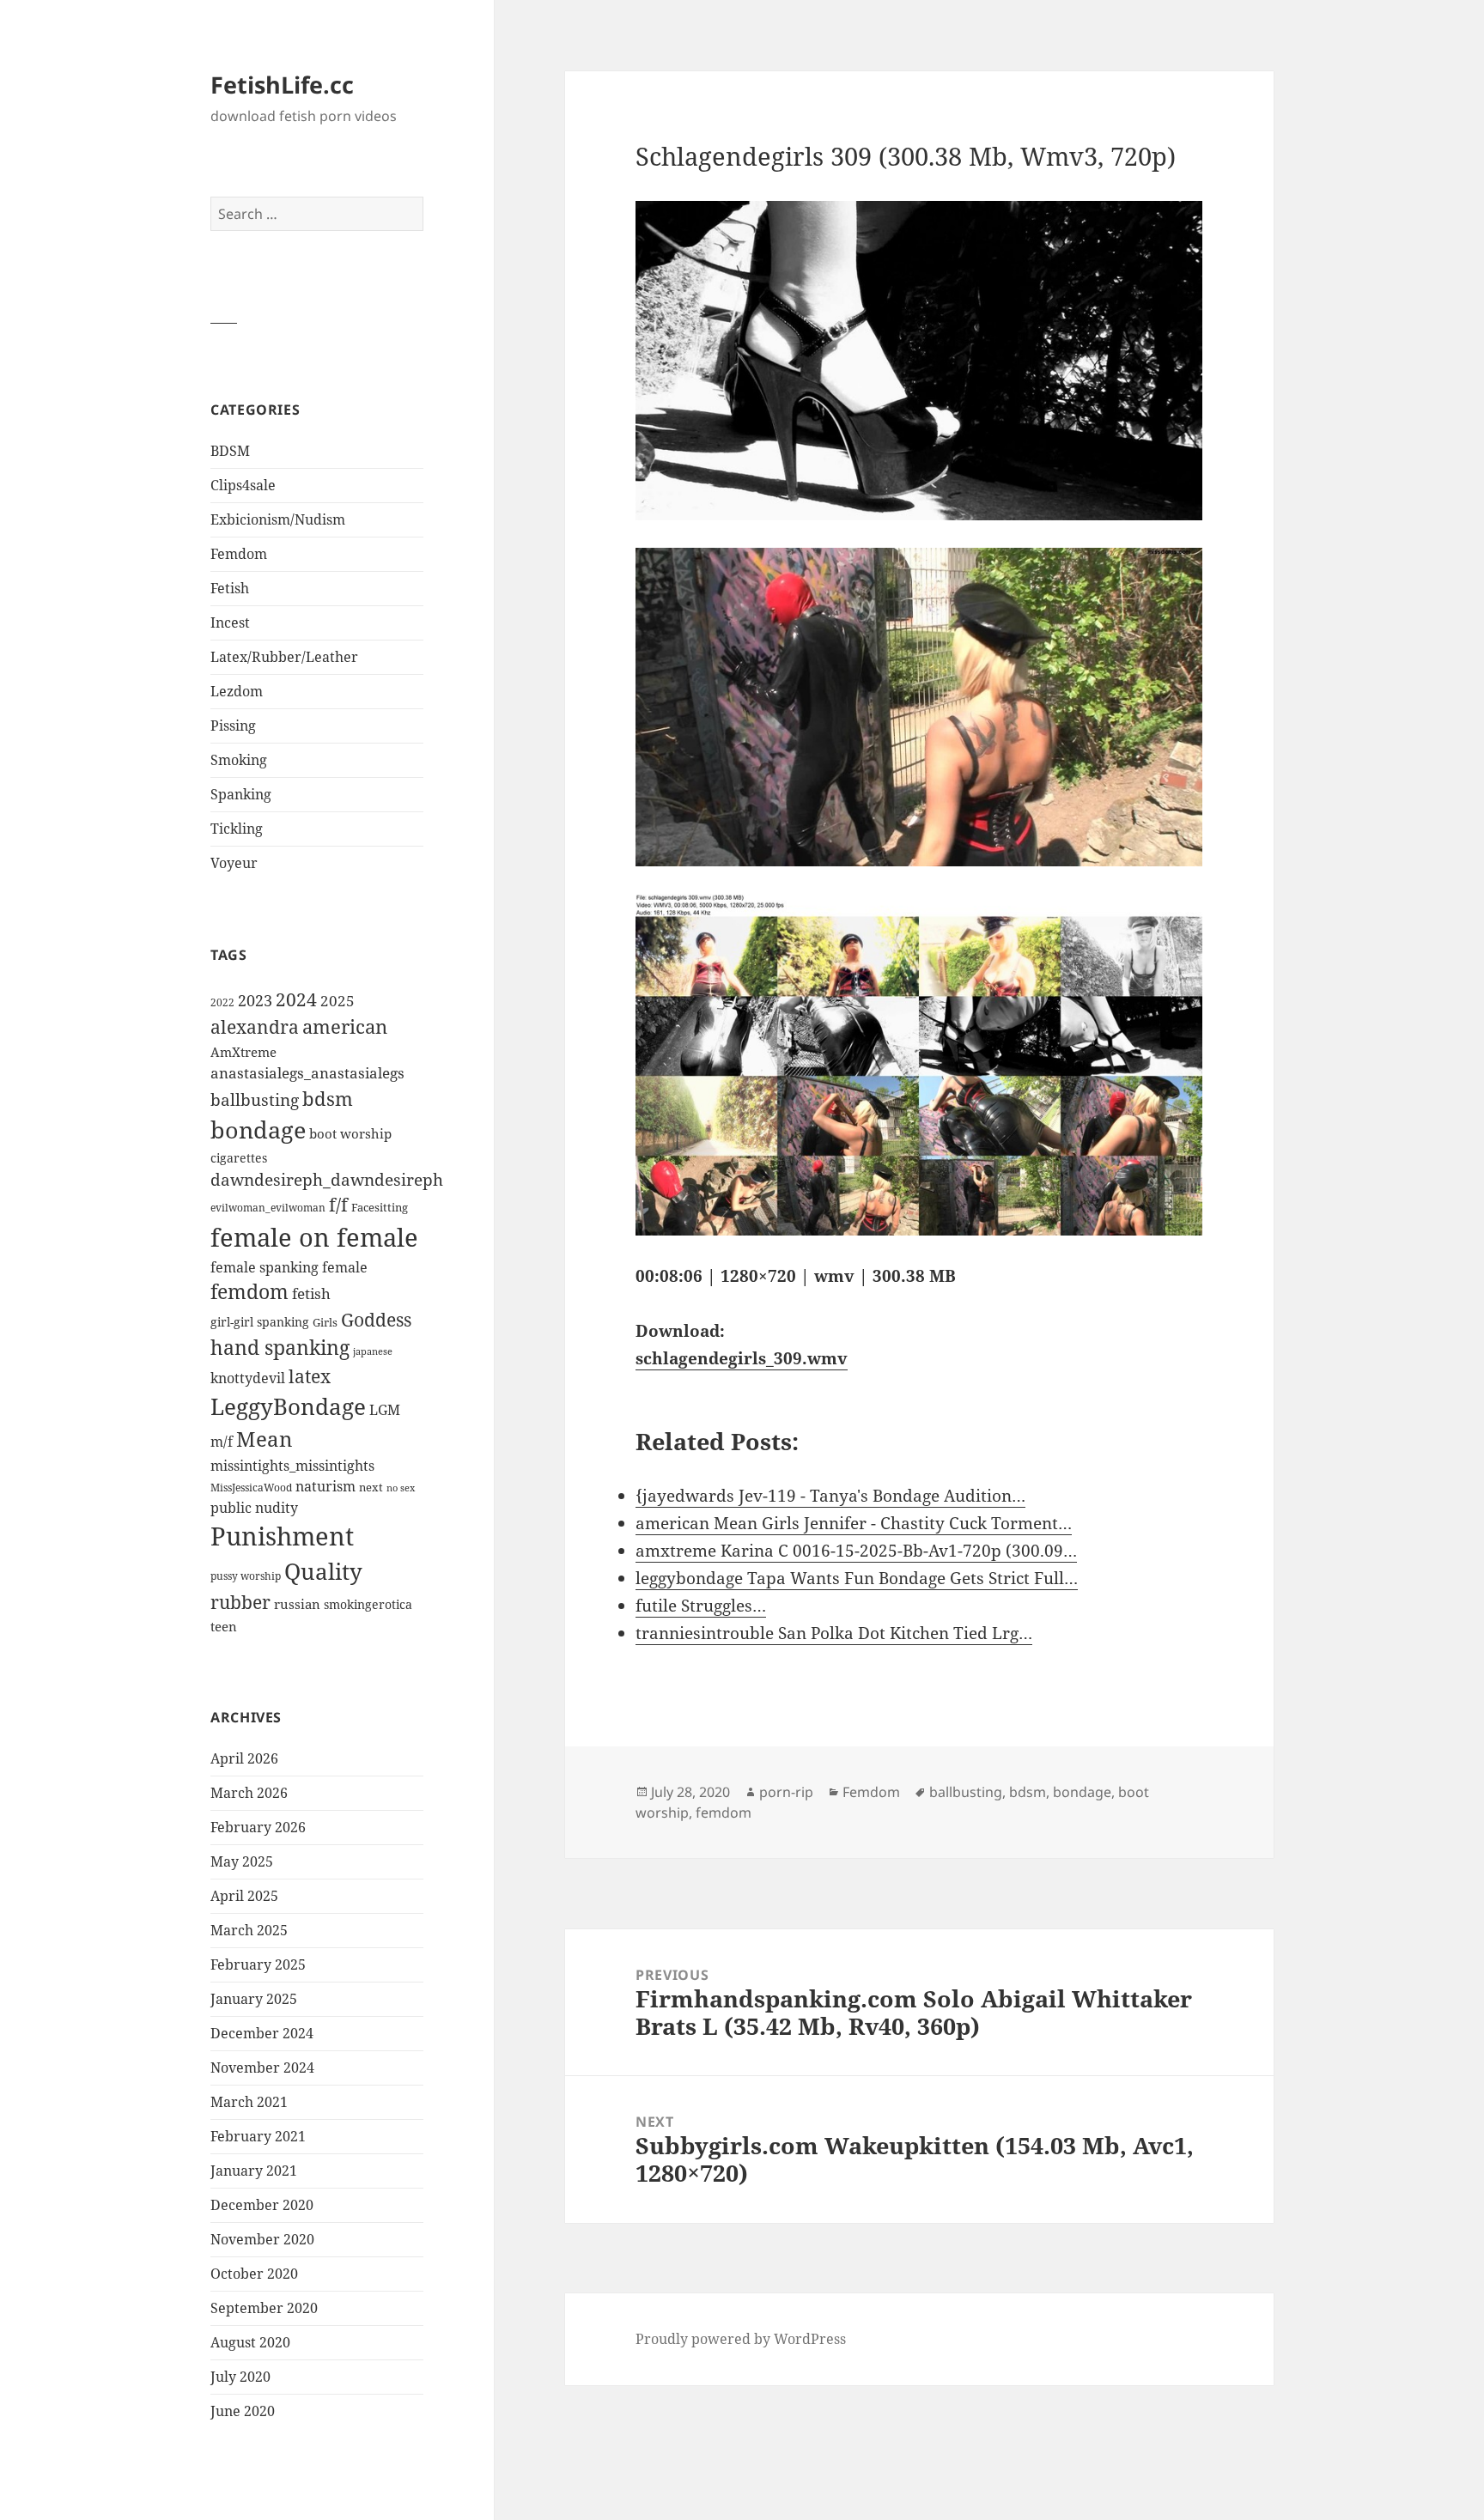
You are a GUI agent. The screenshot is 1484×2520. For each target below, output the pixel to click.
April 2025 (244, 1896)
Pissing (233, 726)
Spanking (241, 794)
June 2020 (243, 2411)
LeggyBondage (288, 1406)
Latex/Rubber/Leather (284, 657)
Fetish (230, 588)
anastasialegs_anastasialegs (307, 1073)
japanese (373, 1351)
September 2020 (264, 2308)
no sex (401, 1488)
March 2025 (249, 1930)
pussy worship (246, 1576)
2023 (255, 1000)
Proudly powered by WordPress (741, 2339)
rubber (240, 1602)
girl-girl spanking (260, 1322)
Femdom (239, 554)
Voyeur (234, 863)
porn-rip (786, 1792)
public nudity (254, 1508)
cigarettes (239, 1158)
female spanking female (289, 1267)
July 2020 (240, 2377)
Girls (325, 1323)
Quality (323, 1572)
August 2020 (250, 2342)
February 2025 (258, 1964)
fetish (311, 1293)
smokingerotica (368, 1604)
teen (224, 1626)
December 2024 (262, 2033)
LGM (385, 1410)
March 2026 (249, 1793)
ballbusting (255, 1100)
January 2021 (254, 2171)
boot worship (350, 1133)
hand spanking (280, 1348)
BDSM (230, 451)
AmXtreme (243, 1052)
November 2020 (262, 2239)
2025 (338, 1001)
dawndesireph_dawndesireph (327, 1179)
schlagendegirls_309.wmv (742, 1358)
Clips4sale (243, 485)
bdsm (328, 1099)
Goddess (376, 1320)
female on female (314, 1237)
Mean (264, 1439)
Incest (230, 622)
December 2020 (262, 2205)
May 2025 (242, 1861)
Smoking (239, 760)
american (345, 1026)
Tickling (237, 829)
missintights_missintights (292, 1466)
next (371, 1487)
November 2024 (262, 2068)
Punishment (282, 1536)
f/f (338, 1205)
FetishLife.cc (282, 85)
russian (297, 1604)
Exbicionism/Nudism (278, 519)
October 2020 (254, 2274)
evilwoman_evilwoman (268, 1208)
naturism (325, 1486)
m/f (222, 1442)
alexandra (255, 1027)
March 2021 (249, 2102)
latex (310, 1376)
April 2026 (244, 1758)
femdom (249, 1292)
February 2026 (258, 1827)
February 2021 (258, 2136)
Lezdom (237, 691)
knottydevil (248, 1378)
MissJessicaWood (251, 1488)
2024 (296, 999)
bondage (258, 1129)
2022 (222, 1002)
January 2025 (254, 1999)
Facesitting (380, 1207)
